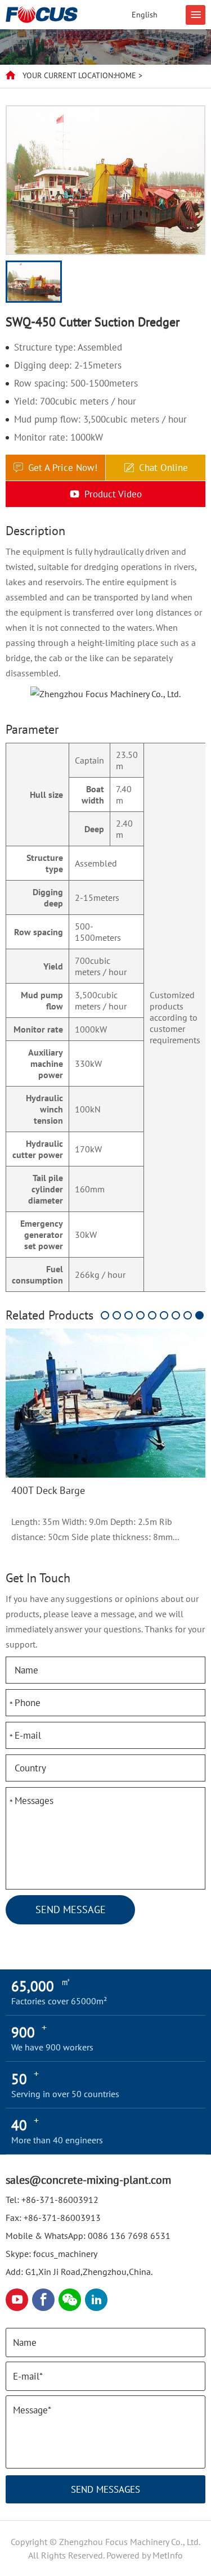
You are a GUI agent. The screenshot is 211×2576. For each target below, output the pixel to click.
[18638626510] (70, 2300)
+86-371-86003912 (60, 2200)
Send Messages (105, 2489)
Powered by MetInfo (145, 2555)
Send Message (71, 1909)
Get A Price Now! (63, 468)
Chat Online (163, 468)
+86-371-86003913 (62, 2218)
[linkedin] (96, 2300)
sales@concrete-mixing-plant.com (88, 2180)
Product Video (113, 494)
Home (125, 75)
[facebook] (43, 2300)
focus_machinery (65, 2254)
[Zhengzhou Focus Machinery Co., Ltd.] (42, 15)
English (145, 15)
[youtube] (17, 2300)
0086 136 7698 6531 (129, 2236)
